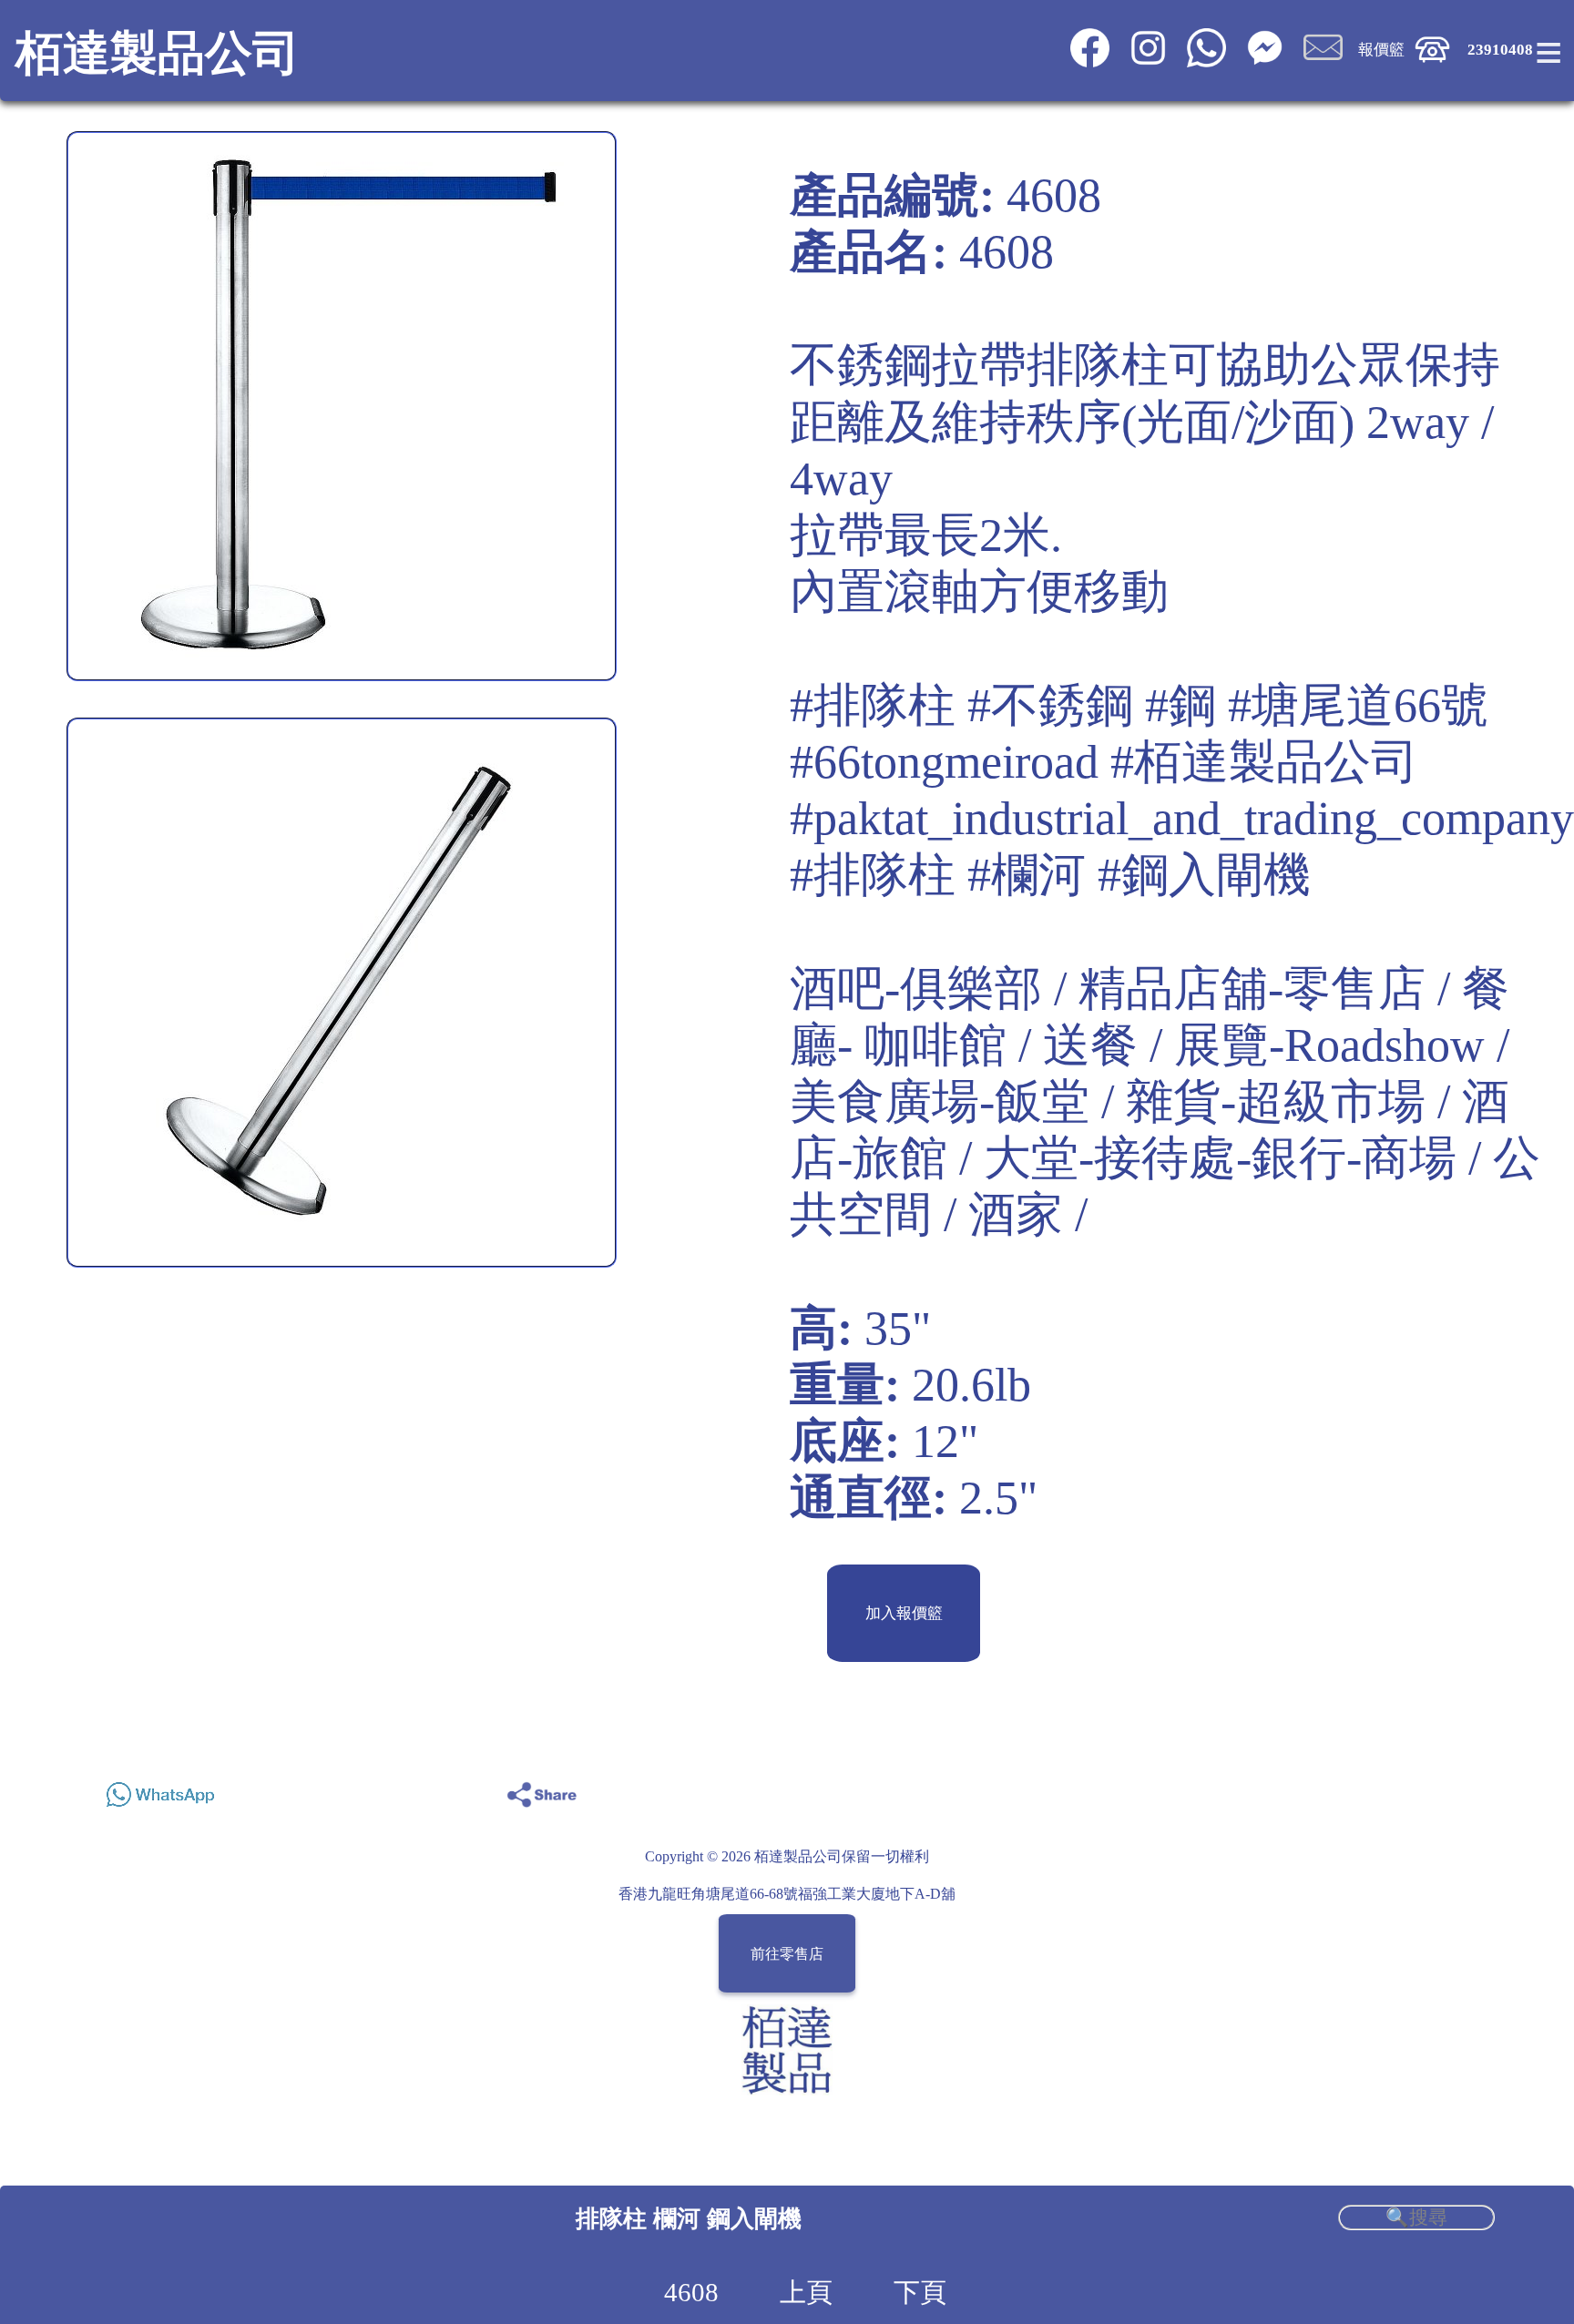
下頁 (920, 2292)
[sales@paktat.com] (1324, 62)
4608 (691, 2292)
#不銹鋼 (1050, 705)
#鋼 (1180, 705)
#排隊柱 (873, 705)
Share (1470, 1790)
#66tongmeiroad (944, 762)
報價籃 (1381, 50)
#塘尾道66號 (1358, 705)
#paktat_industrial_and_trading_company (1182, 818)
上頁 (806, 2292)
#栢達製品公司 (1264, 762)
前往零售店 (787, 1954)
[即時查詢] (1265, 62)
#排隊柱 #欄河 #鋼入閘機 (1050, 875)
